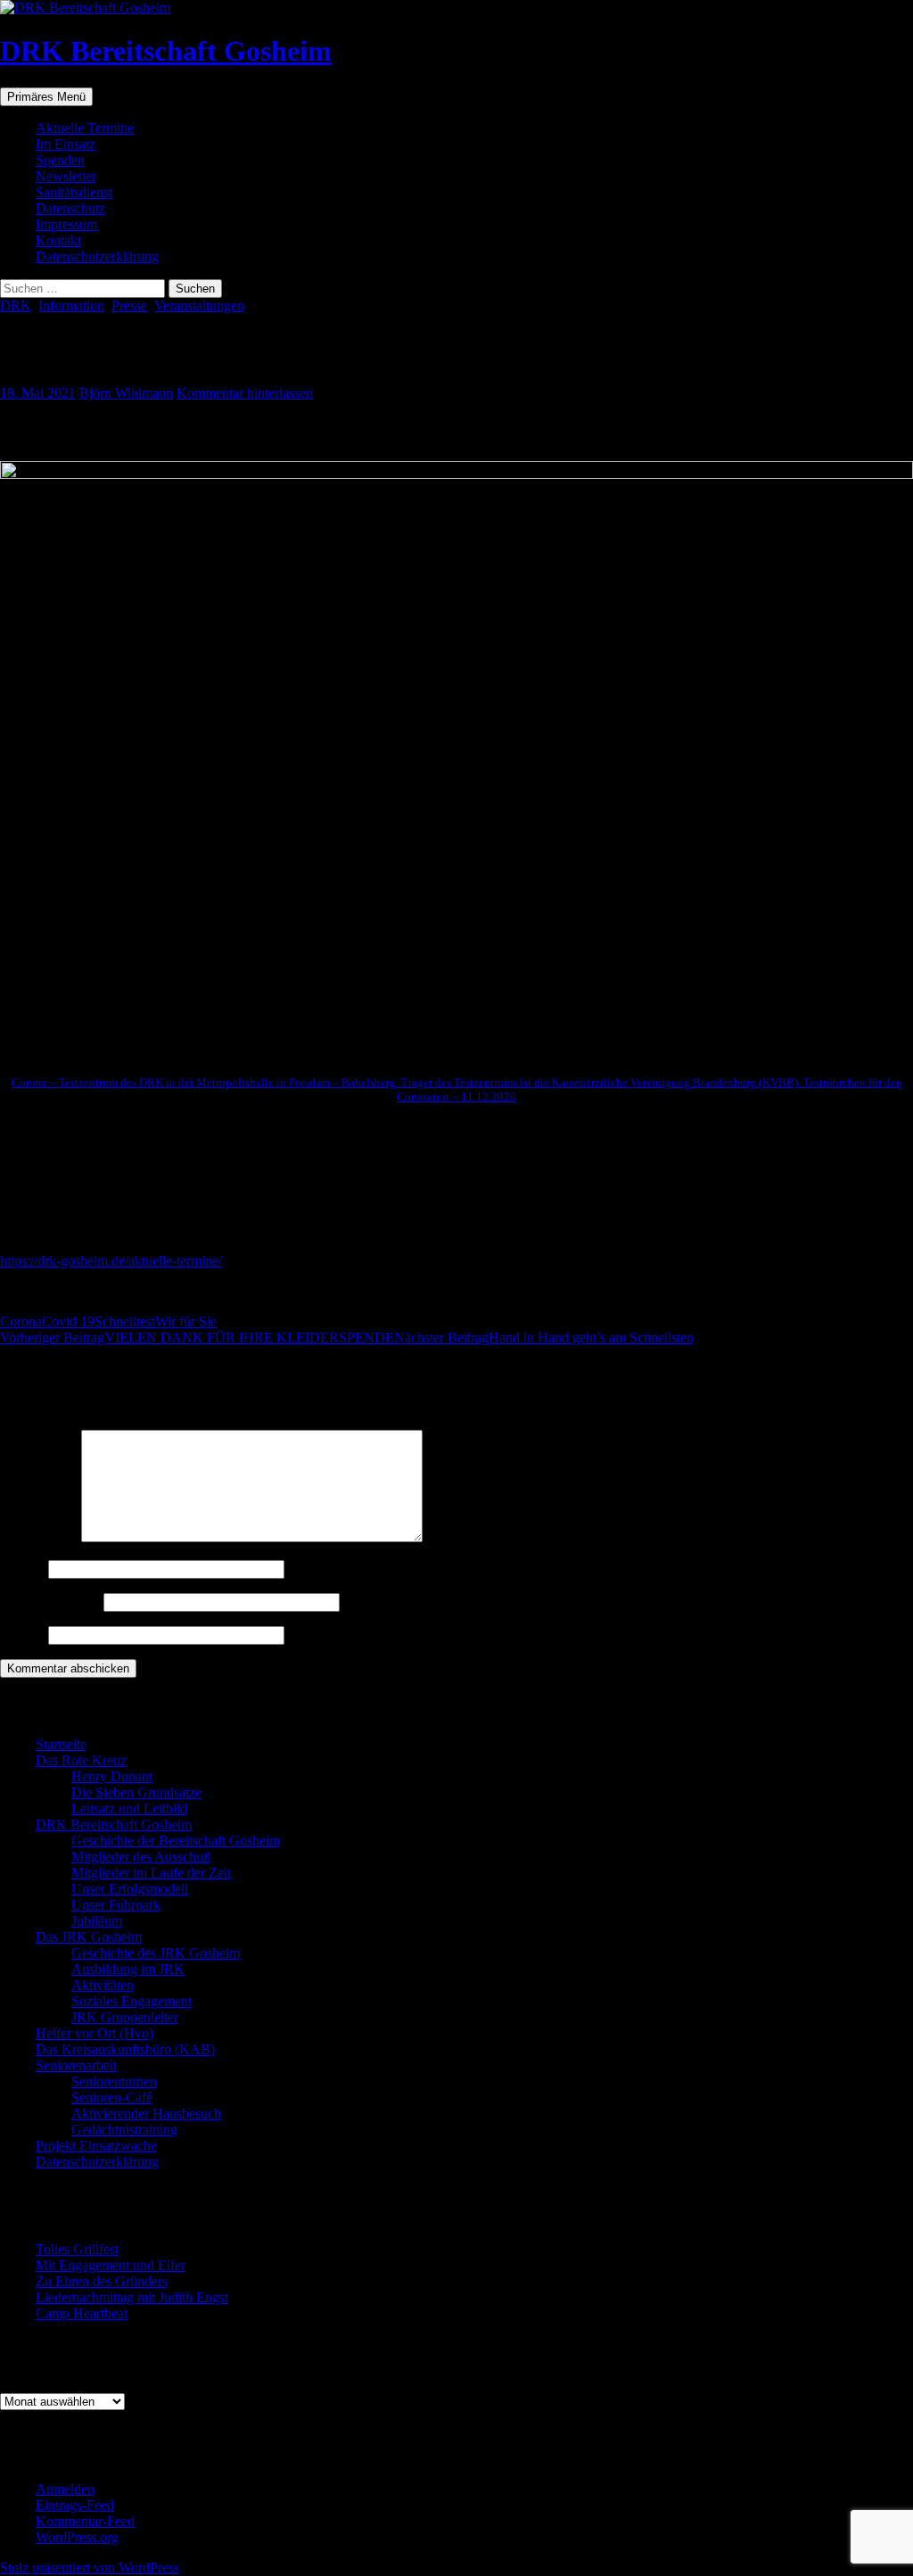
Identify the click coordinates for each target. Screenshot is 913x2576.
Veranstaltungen (199, 305)
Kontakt (58, 240)
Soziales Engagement (132, 2001)
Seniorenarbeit (76, 2065)
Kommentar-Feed (85, 2521)
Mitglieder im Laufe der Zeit (151, 1873)
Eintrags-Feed (75, 2505)
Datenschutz (70, 208)
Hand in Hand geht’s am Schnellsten (544, 1338)
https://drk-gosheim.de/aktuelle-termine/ (111, 1261)
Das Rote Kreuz (81, 1760)
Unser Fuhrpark (116, 1905)
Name (22, 1569)
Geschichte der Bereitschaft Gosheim (176, 1841)
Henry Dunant (112, 1776)
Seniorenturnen (114, 2081)
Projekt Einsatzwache (96, 2146)
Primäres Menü (46, 97)
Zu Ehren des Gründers (102, 2281)
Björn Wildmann (126, 393)
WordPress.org (77, 2537)
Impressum (66, 224)
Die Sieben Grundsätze (136, 1792)
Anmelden (65, 2489)
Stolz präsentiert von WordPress (90, 2568)
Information (71, 305)
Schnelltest (125, 1321)
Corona (21, 1321)
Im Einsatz (66, 144)
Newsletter (66, 176)
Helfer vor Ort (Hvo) (95, 2033)
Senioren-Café (112, 2097)
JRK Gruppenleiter (125, 2017)
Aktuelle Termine (85, 128)
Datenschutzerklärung (97, 256)
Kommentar (39, 1537)
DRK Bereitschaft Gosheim (166, 51)
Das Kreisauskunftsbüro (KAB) (125, 2049)
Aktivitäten (103, 1985)
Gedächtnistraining (124, 2130)
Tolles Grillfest (77, 2249)
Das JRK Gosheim (89, 1937)
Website (22, 1635)
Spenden (60, 160)
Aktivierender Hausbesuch (146, 2114)
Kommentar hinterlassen (245, 393)
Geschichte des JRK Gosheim (156, 1953)
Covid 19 (68, 1321)
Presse (129, 305)
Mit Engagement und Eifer (111, 2265)
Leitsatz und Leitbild (129, 1808)
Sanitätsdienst (74, 192)
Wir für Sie (186, 1321)
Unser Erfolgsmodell (130, 1889)
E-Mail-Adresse (50, 1602)
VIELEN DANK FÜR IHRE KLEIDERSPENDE (197, 1338)
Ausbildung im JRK (128, 1969)
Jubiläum (97, 1921)
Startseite (61, 1744)
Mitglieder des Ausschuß (141, 1857)
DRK (16, 305)
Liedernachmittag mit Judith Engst (132, 2297)
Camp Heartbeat (82, 2313)
